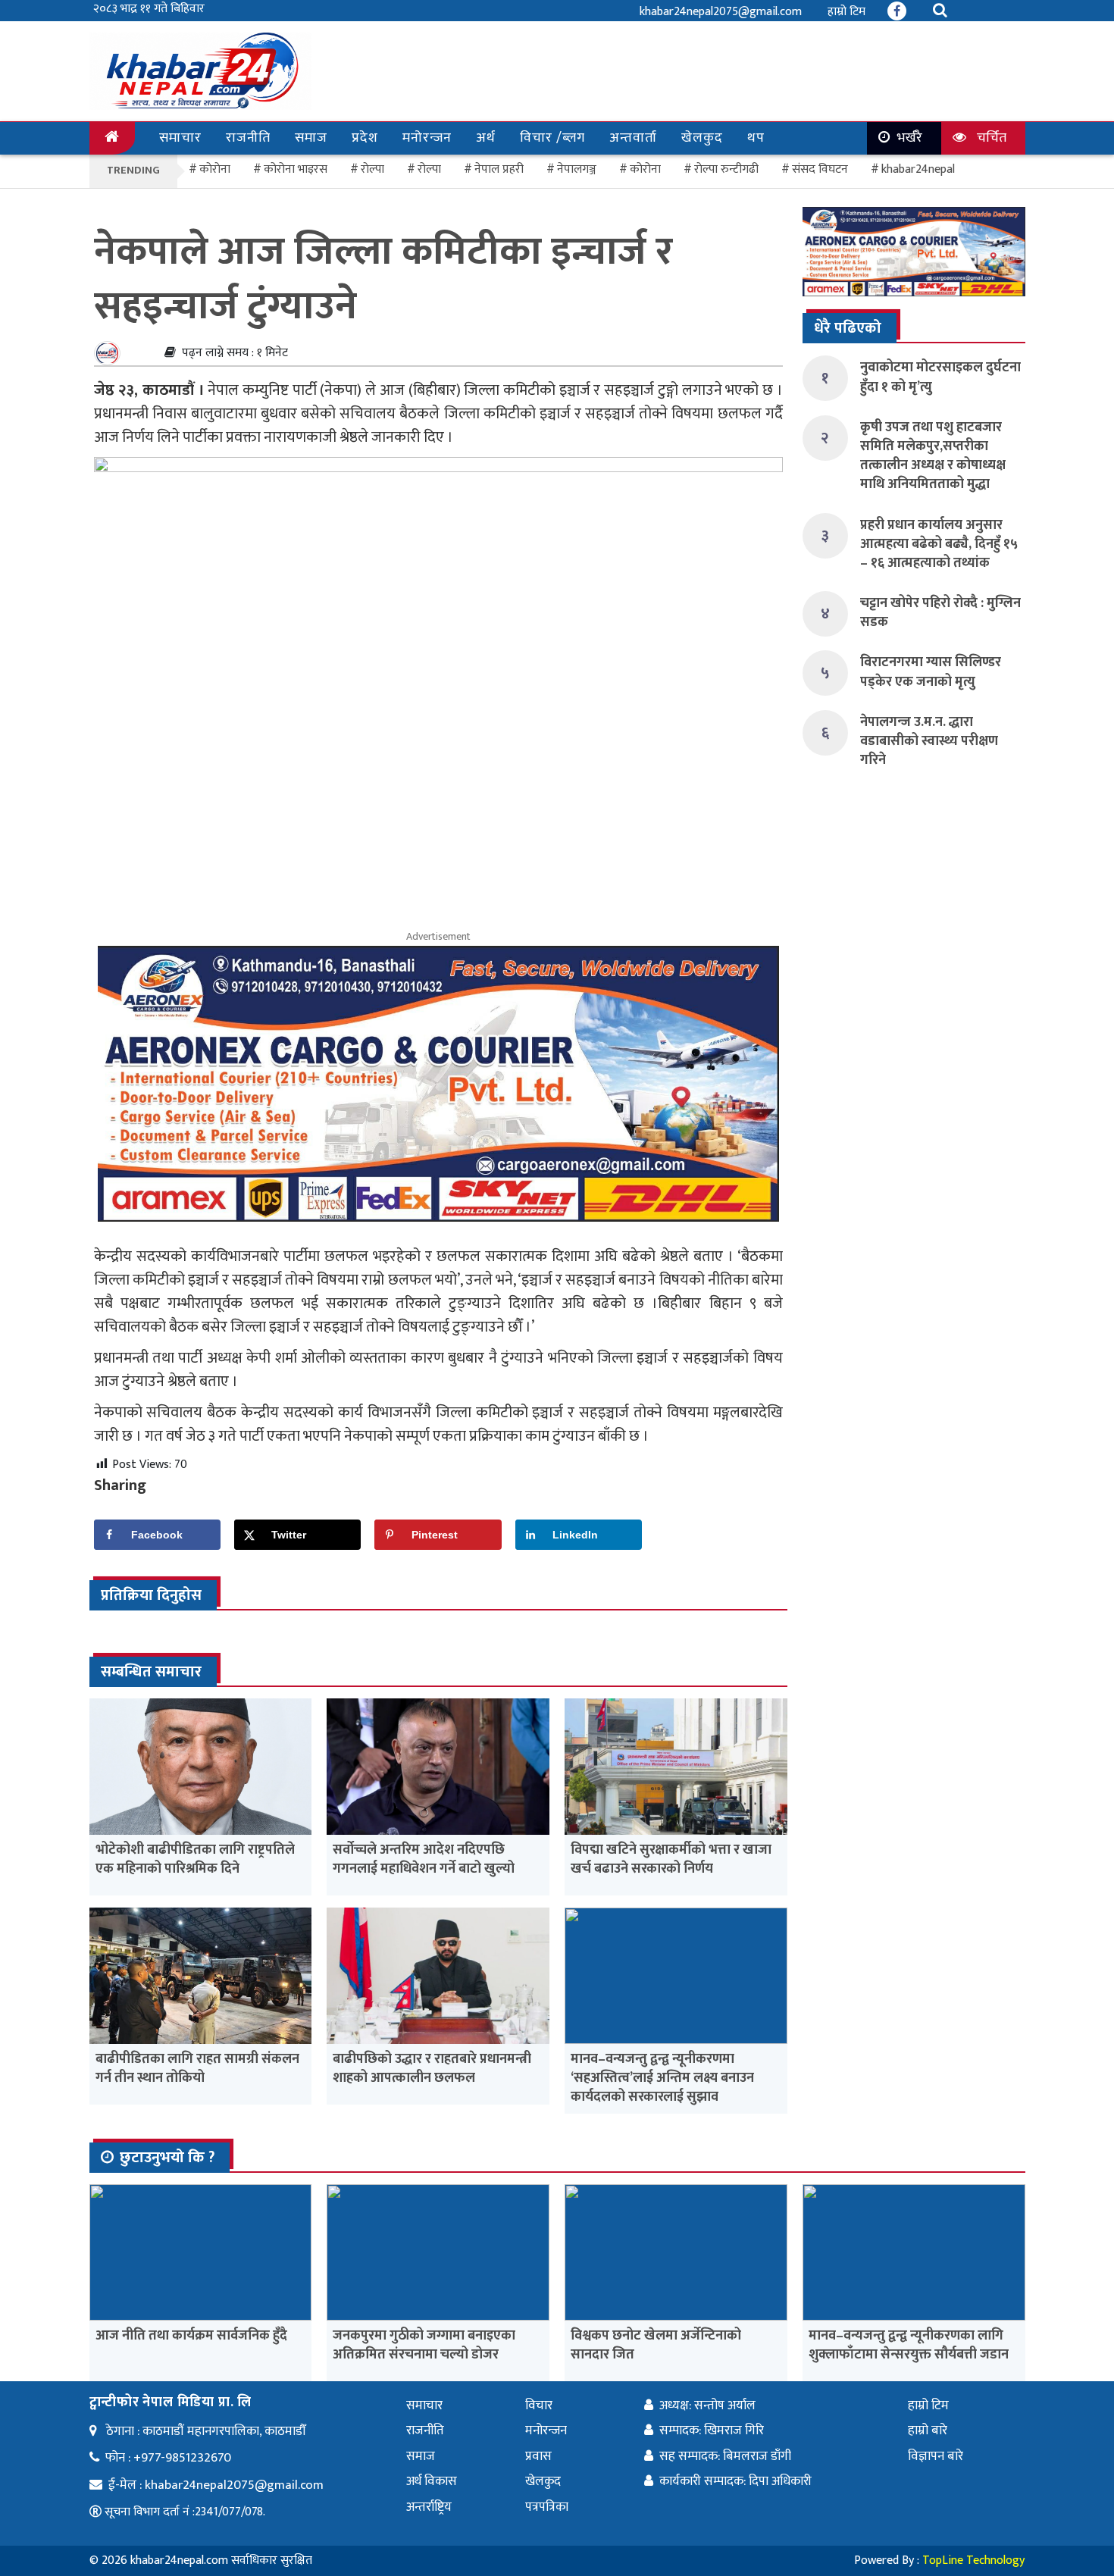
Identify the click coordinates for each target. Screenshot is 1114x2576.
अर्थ (486, 138)
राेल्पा (372, 169)
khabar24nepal (918, 169)
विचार (539, 2405)
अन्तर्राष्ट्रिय (429, 2507)
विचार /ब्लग (552, 138)
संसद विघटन (820, 169)
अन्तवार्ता (633, 138)
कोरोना (645, 169)
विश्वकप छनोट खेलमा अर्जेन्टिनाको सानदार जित (656, 2345)
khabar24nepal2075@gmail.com (721, 12)
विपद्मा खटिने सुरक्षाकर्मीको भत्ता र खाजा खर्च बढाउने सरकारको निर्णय (671, 1859)
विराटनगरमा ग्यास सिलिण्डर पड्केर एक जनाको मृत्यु (931, 672)
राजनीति (248, 138)
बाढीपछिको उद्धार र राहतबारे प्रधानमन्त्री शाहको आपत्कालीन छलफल (432, 2069)
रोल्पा (429, 169)
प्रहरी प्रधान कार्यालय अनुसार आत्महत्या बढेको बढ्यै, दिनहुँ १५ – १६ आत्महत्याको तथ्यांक (939, 544)
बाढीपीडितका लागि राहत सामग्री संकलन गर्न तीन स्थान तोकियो (197, 2069)
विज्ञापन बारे (936, 2456)
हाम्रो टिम (846, 12)
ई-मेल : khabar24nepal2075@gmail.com (216, 2485)
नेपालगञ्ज (577, 169)
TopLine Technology (973, 2560)
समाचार (180, 138)
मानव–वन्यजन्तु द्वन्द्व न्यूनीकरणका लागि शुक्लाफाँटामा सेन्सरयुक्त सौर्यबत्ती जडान (909, 2345)
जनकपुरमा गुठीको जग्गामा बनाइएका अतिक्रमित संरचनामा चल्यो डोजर (424, 2345)
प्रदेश (365, 138)
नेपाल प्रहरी (499, 169)
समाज (311, 138)
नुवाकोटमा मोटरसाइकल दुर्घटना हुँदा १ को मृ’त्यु (940, 377)
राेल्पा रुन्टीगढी (726, 169)
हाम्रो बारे (928, 2430)
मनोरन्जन (427, 138)
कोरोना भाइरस (296, 169)
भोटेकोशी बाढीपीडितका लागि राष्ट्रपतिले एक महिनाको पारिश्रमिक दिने (195, 1859)
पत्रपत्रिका (547, 2507)
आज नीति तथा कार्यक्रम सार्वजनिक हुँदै (191, 2336)
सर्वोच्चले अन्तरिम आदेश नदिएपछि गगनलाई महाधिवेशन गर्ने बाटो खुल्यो (424, 1859)
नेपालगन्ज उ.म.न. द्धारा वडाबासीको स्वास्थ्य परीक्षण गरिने (929, 741)
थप (756, 138)
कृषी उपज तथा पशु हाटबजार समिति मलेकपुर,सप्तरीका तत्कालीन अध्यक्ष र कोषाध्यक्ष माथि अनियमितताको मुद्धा (933, 456)
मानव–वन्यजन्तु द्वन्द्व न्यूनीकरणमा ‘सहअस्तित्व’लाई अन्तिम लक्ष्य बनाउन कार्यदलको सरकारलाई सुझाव (662, 2078)
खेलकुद (702, 138)
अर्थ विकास (432, 2481)
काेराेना (215, 169)
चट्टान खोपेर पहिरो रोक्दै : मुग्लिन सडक (940, 613)
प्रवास (538, 2456)
